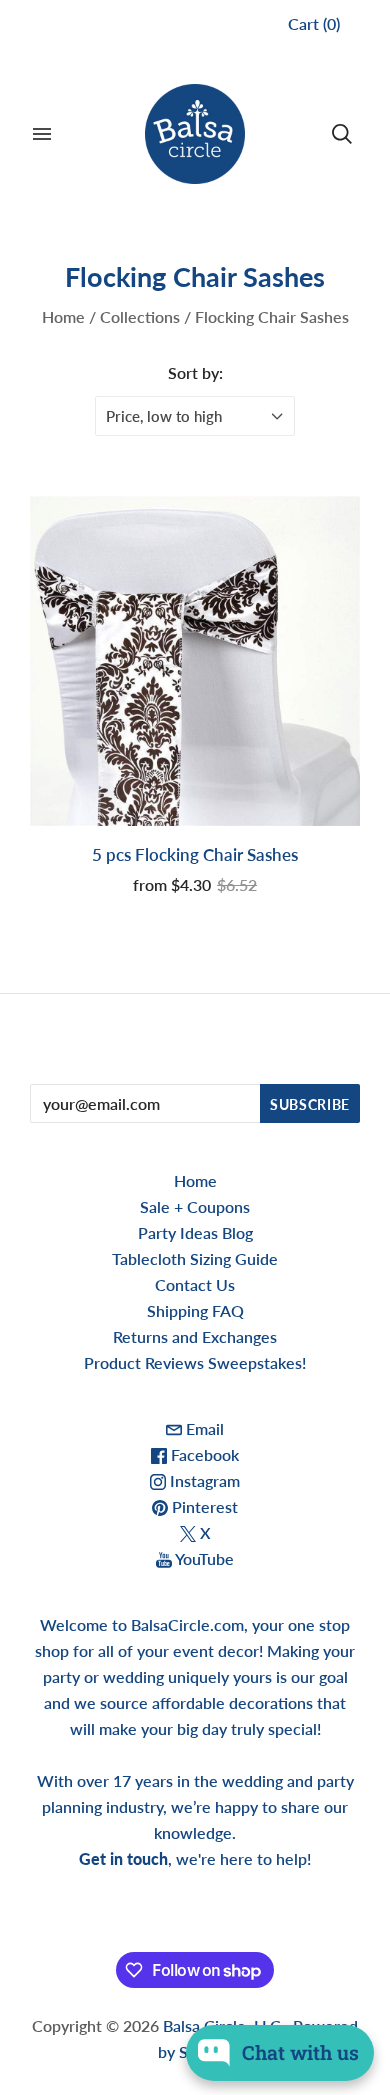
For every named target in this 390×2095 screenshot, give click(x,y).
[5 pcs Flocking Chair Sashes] (195, 661)
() (314, 23)
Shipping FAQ (195, 1310)
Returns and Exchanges (195, 1336)
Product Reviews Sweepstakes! (195, 1362)
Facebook (203, 1454)
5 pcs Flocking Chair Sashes (195, 854)
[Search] (342, 134)
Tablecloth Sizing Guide (195, 1258)
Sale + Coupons (195, 1206)
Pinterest (203, 1506)
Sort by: (195, 372)
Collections (140, 316)
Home (63, 316)
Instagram (203, 1480)
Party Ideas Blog (195, 1232)
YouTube (203, 1558)
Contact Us (195, 1284)
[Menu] (42, 134)
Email (203, 1428)
